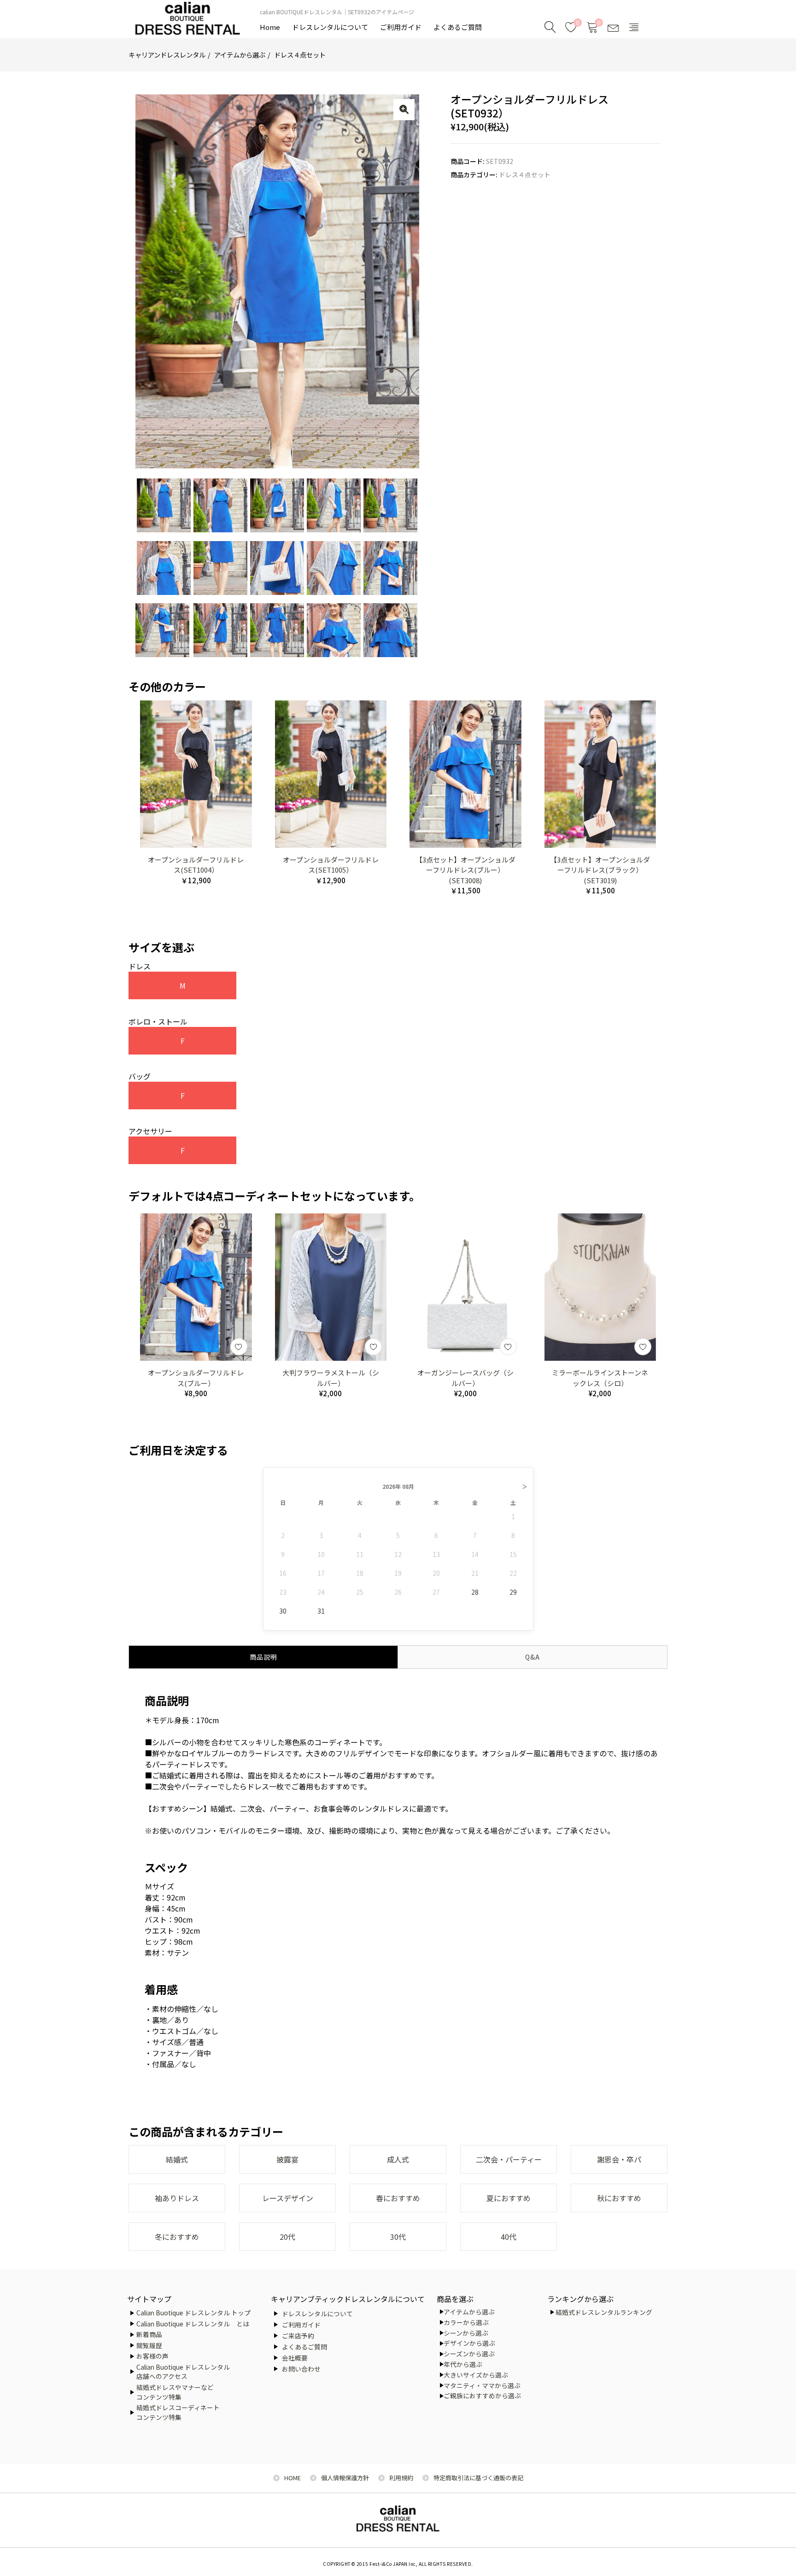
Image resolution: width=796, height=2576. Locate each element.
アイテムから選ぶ (240, 55)
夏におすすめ (509, 2198)
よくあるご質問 (458, 27)
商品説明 (263, 1657)
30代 (398, 2237)
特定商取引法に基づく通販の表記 (478, 2478)
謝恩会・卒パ (619, 2159)
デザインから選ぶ (469, 2343)
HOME (293, 2478)
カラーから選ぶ (466, 2322)
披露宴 (287, 2159)
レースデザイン (288, 2198)
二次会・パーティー (509, 2159)
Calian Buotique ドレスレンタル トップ (193, 2313)
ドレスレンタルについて (330, 27)
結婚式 (177, 2159)
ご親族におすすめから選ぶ (482, 2395)
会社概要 (295, 2358)
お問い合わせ (301, 2369)
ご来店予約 (298, 2336)
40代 (509, 2237)
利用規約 (401, 2478)
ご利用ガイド (401, 27)
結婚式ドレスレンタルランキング (604, 2312)
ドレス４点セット (300, 55)
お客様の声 (152, 2356)
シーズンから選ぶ (469, 2354)
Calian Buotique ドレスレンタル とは (193, 2324)
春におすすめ (398, 2198)
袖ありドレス (177, 2198)
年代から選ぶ (463, 2364)
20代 (287, 2237)
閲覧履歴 (149, 2345)
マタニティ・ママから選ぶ (482, 2385)
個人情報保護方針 (345, 2478)
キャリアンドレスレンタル (167, 55)
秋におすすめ (619, 2198)
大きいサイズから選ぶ (476, 2375)
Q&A (533, 1657)
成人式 (398, 2159)
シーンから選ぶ (466, 2333)
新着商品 (149, 2334)
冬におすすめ (177, 2237)
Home (270, 27)
